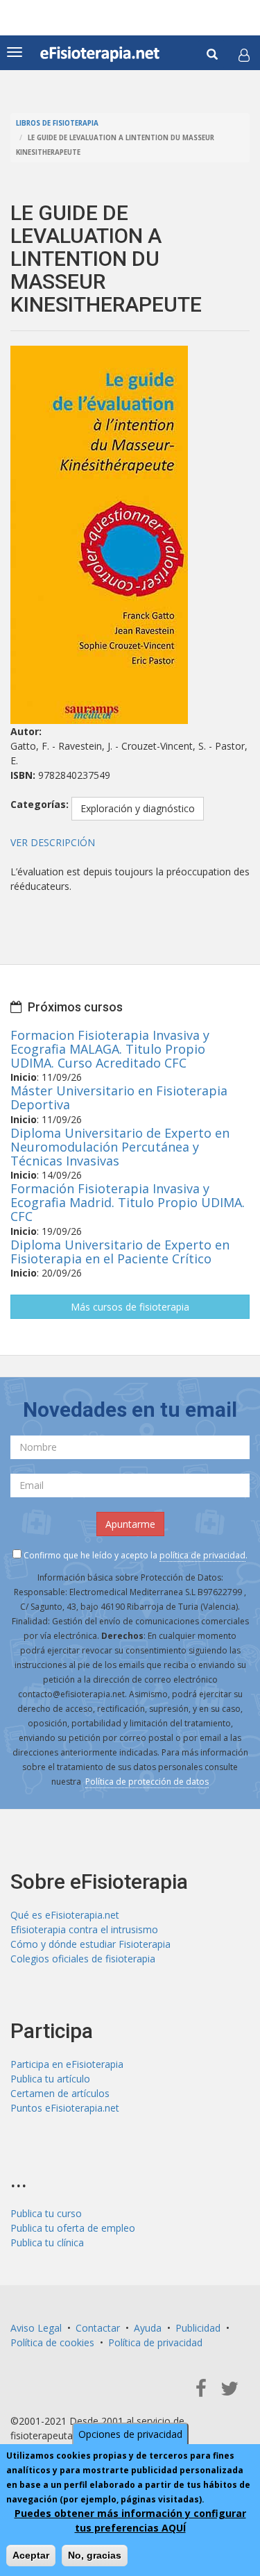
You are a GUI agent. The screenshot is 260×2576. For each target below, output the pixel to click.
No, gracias (95, 2555)
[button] (244, 55)
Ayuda (148, 2328)
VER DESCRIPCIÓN (53, 842)
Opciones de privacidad (130, 2434)
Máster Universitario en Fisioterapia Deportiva (119, 1097)
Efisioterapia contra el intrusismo (84, 1929)
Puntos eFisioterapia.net (65, 2108)
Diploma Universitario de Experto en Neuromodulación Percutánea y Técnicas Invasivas (120, 1147)
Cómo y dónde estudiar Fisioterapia (90, 1944)
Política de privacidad (155, 2342)
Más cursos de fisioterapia (130, 1307)
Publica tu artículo (50, 2079)
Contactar (98, 2328)
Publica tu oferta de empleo (73, 2228)
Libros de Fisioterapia (57, 123)
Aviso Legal (36, 2328)
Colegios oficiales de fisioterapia (83, 1959)
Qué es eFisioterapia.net (65, 1915)
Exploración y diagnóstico (138, 808)
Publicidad (198, 2328)
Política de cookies (52, 2342)
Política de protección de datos (147, 1782)
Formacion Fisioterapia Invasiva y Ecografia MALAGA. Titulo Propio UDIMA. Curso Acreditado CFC (110, 1049)
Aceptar (31, 2555)
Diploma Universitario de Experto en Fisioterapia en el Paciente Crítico (120, 1252)
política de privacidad (202, 1555)
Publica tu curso (46, 2213)
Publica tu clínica (47, 2242)
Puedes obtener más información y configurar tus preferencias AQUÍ (130, 2520)
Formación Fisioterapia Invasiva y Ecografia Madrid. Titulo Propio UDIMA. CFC (128, 1202)
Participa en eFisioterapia (67, 2064)
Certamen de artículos (60, 2093)
